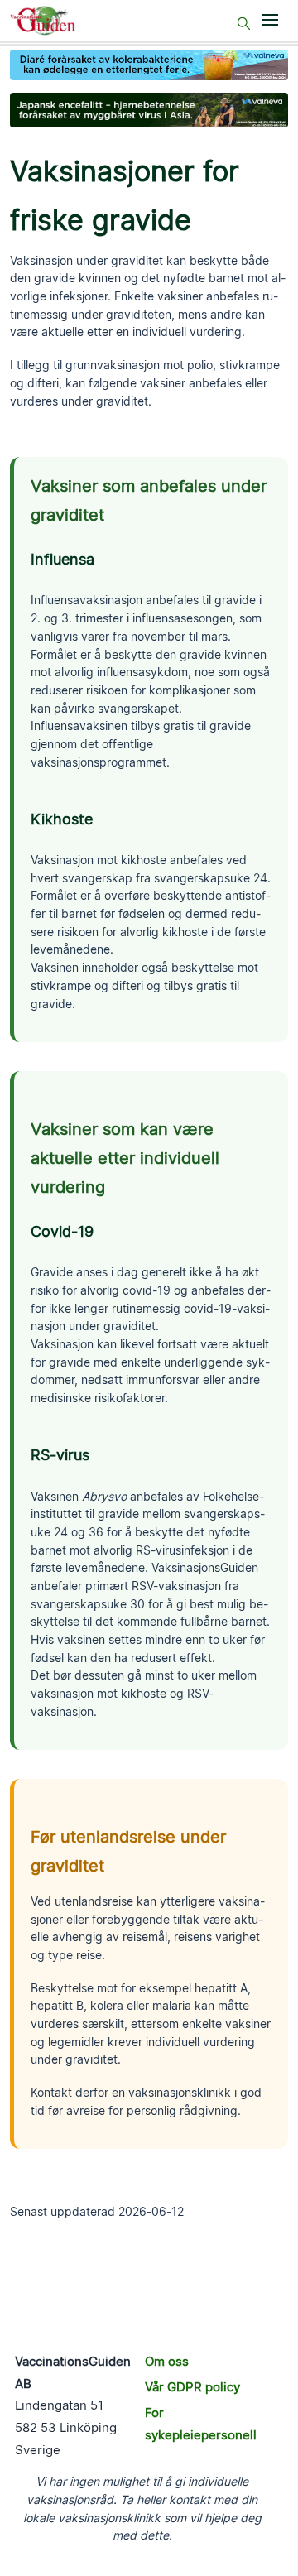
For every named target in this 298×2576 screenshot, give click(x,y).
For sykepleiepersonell (201, 2424)
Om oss (167, 2361)
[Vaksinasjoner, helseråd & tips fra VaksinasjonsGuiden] (51, 21)
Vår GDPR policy (192, 2387)
